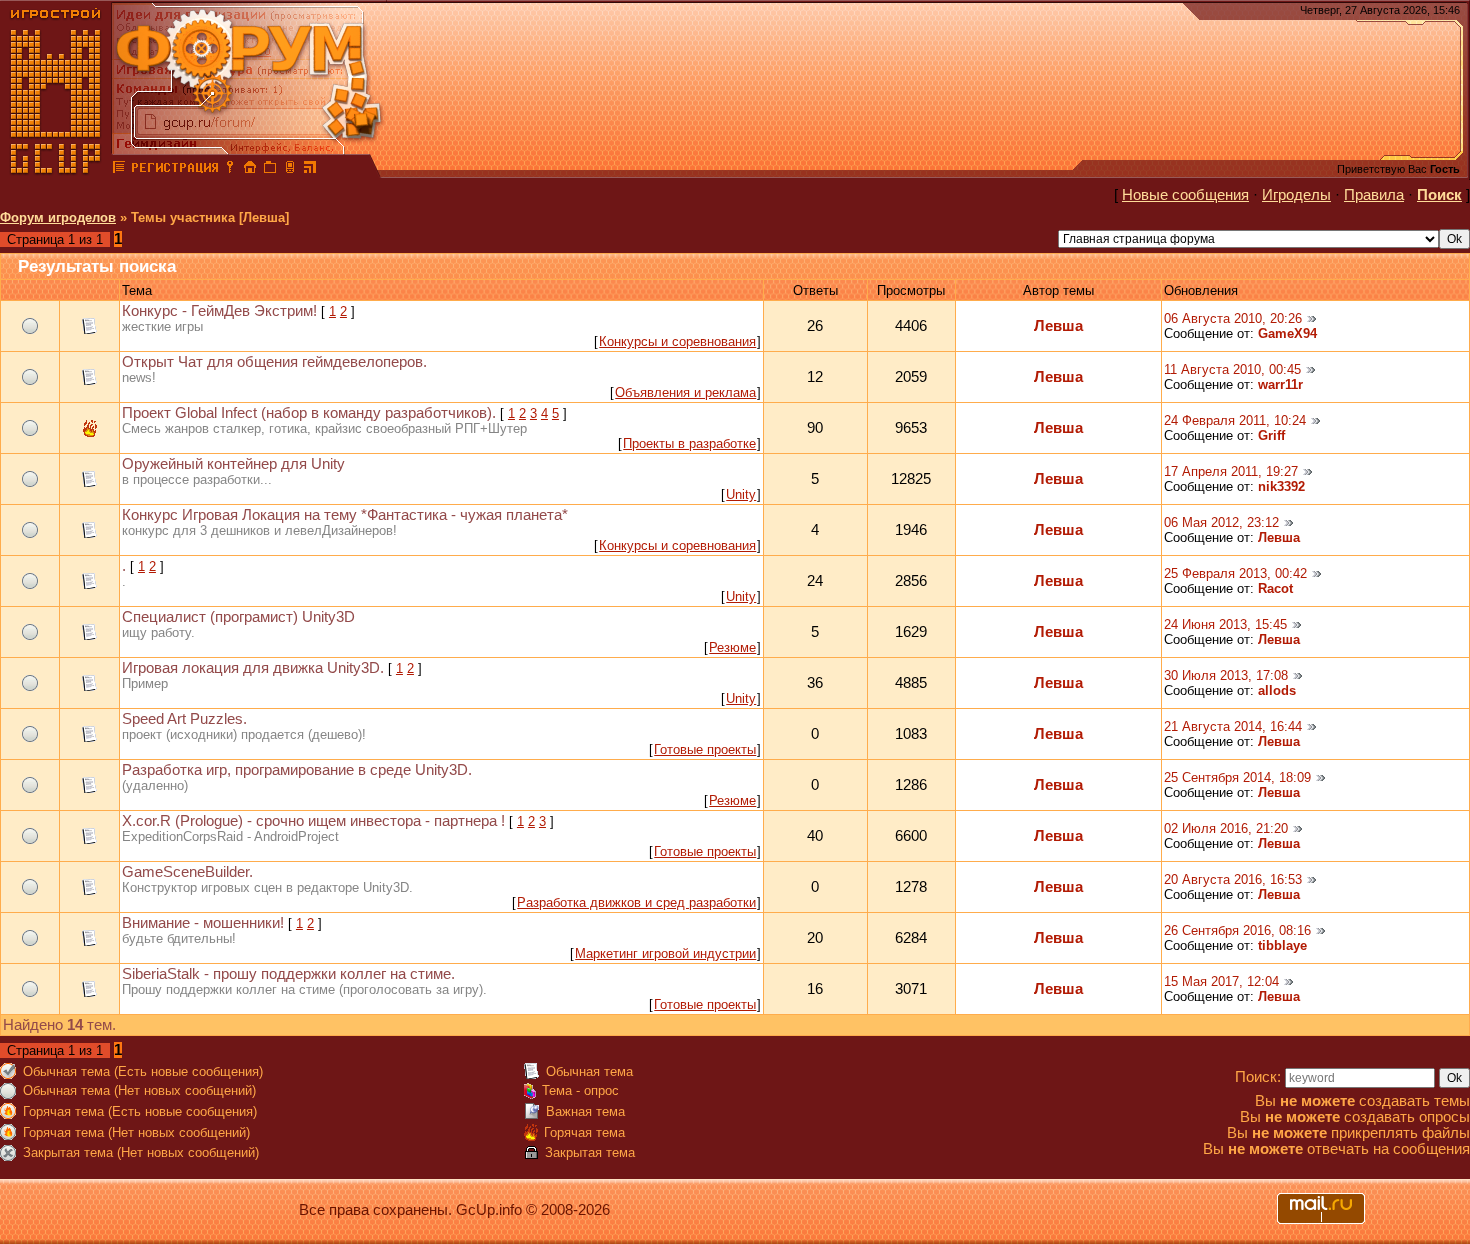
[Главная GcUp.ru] (56, 170)
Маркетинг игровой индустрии (665, 953)
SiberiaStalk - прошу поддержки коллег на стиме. (288, 974)
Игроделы (1296, 195)
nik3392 (1281, 486)
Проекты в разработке (689, 443)
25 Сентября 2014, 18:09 (1237, 777)
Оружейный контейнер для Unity (233, 464)
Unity (741, 494)
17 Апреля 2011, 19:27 (1231, 471)
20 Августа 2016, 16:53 (1233, 879)
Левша (1058, 326)
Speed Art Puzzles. (184, 719)
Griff (1271, 435)
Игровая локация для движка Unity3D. (253, 668)
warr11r (1280, 384)
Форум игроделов (58, 217)
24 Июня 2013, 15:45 (1225, 624)
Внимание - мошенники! (203, 923)
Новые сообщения (1185, 195)
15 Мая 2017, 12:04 (1221, 981)
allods (1277, 690)
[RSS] (310, 170)
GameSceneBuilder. (187, 872)
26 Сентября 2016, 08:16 (1237, 930)
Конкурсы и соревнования (677, 341)
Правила (1374, 195)
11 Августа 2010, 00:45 (1232, 369)
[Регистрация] (174, 170)
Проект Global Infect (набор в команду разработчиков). (309, 413)
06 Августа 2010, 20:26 (1233, 318)
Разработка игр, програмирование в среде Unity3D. (297, 770)
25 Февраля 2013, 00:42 (1235, 573)
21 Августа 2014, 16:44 (1233, 726)
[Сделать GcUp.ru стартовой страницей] (250, 170)
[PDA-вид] (290, 170)
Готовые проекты (705, 749)
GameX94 (1287, 333)
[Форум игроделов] (119, 170)
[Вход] (230, 170)
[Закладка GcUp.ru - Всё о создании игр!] (270, 170)
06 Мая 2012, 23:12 (1221, 522)
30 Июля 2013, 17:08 (1226, 675)
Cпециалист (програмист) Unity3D (238, 617)
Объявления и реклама (685, 392)
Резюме (732, 647)
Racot (1275, 588)
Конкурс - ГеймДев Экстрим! (219, 311)
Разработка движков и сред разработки (636, 902)
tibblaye (1282, 945)
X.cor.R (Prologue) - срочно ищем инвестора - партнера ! (313, 821)
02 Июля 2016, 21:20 (1226, 828)
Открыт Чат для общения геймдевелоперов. (274, 362)
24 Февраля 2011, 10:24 (1235, 420)
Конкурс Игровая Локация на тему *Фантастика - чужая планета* (345, 515)
